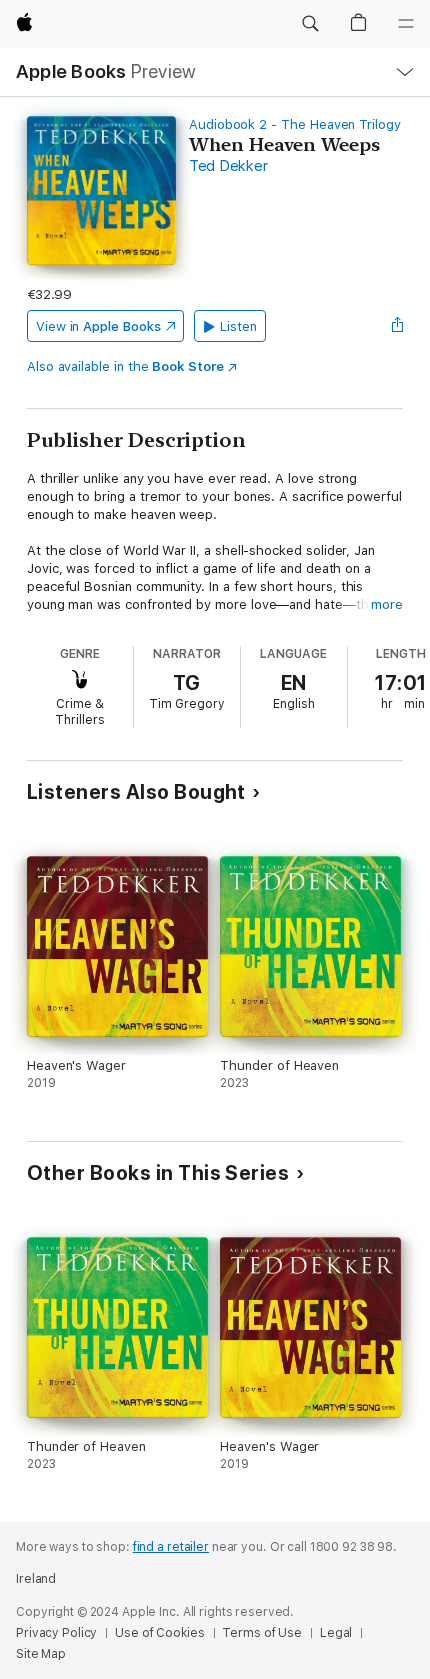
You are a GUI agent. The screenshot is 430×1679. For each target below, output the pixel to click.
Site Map (41, 1654)
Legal (336, 1633)
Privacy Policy (56, 1633)
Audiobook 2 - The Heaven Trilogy (295, 124)
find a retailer (171, 1547)
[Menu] (406, 24)
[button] (310, 24)
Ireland (36, 1579)
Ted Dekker (228, 166)
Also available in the (125, 366)
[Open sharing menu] (397, 326)
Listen (238, 326)
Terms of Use (262, 1633)
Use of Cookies (159, 1633)
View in (98, 326)
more (387, 604)
